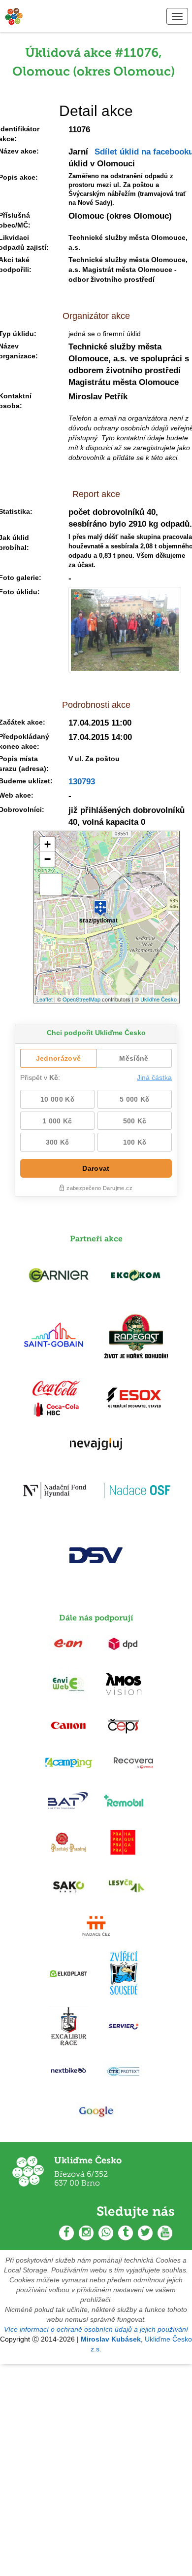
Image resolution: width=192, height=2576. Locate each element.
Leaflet (45, 999)
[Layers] (51, 884)
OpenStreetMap (81, 999)
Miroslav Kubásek (111, 2339)
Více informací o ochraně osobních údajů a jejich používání (96, 2329)
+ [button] (48, 844)
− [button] (48, 859)
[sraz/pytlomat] (100, 904)
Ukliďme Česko (159, 999)
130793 (82, 782)
